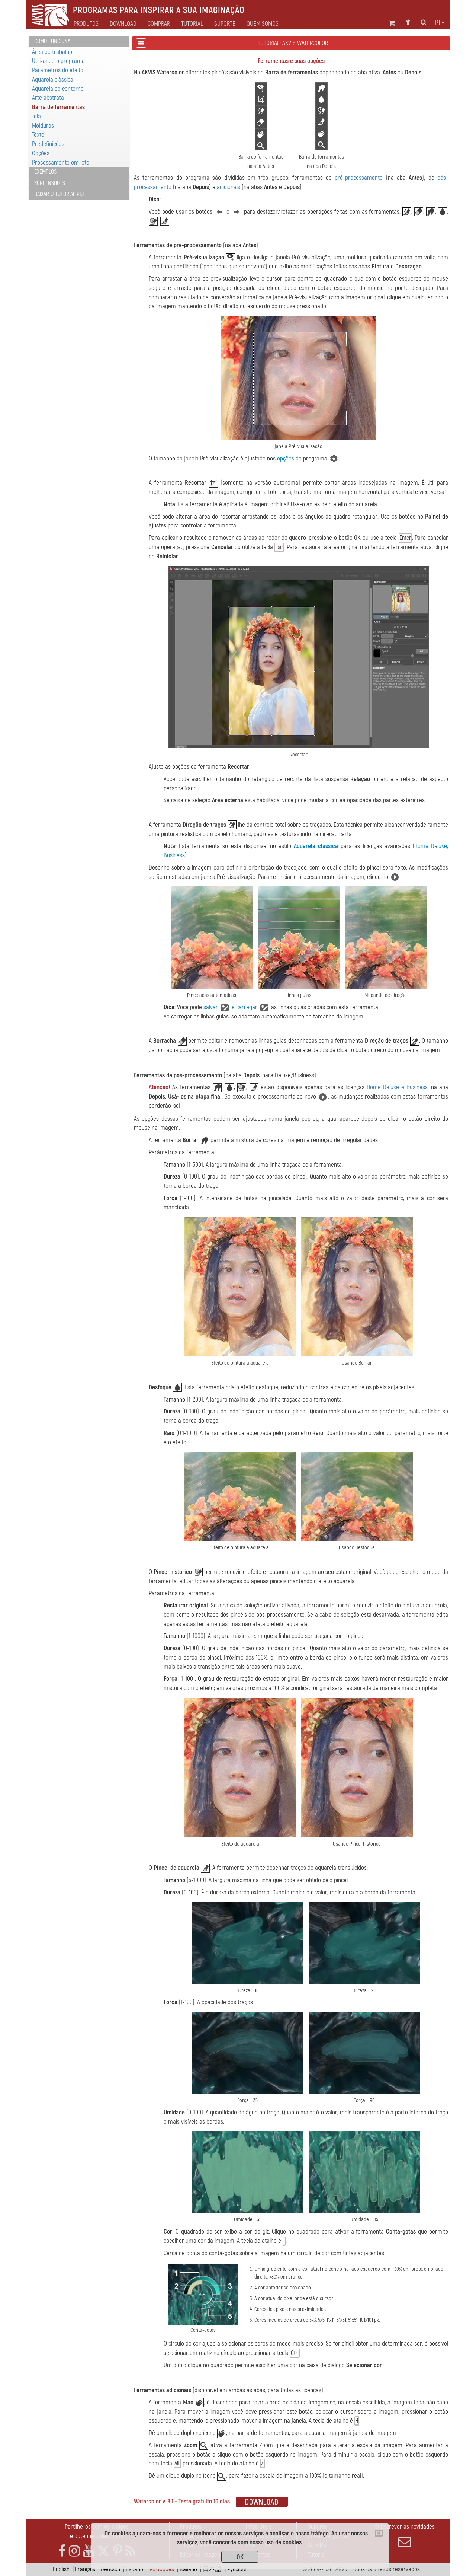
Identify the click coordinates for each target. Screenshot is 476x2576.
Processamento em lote (61, 162)
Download (123, 24)
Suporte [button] (225, 24)
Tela (36, 116)
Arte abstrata (48, 98)
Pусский (237, 2569)
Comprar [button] (159, 24)
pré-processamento (359, 178)
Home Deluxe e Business (397, 1087)
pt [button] (438, 23)
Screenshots (50, 183)
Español (135, 2569)
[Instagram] (74, 2551)
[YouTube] (89, 2551)
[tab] (79, 42)
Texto (38, 135)
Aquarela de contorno (58, 89)
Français (85, 2569)
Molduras (43, 126)
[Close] (379, 2533)
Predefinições (48, 144)
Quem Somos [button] (263, 24)
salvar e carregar (231, 1007)
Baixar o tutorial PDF (60, 194)
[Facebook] (62, 2551)
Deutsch (110, 2569)
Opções (41, 153)
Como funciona (52, 41)
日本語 (212, 2569)
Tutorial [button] (192, 24)
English (61, 2569)
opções (286, 458)
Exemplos (45, 172)
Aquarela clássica (53, 79)
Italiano (188, 2569)
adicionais (229, 187)
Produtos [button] (86, 24)
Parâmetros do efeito (58, 70)
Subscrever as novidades (405, 2527)
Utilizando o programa (58, 61)
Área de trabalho (52, 52)
